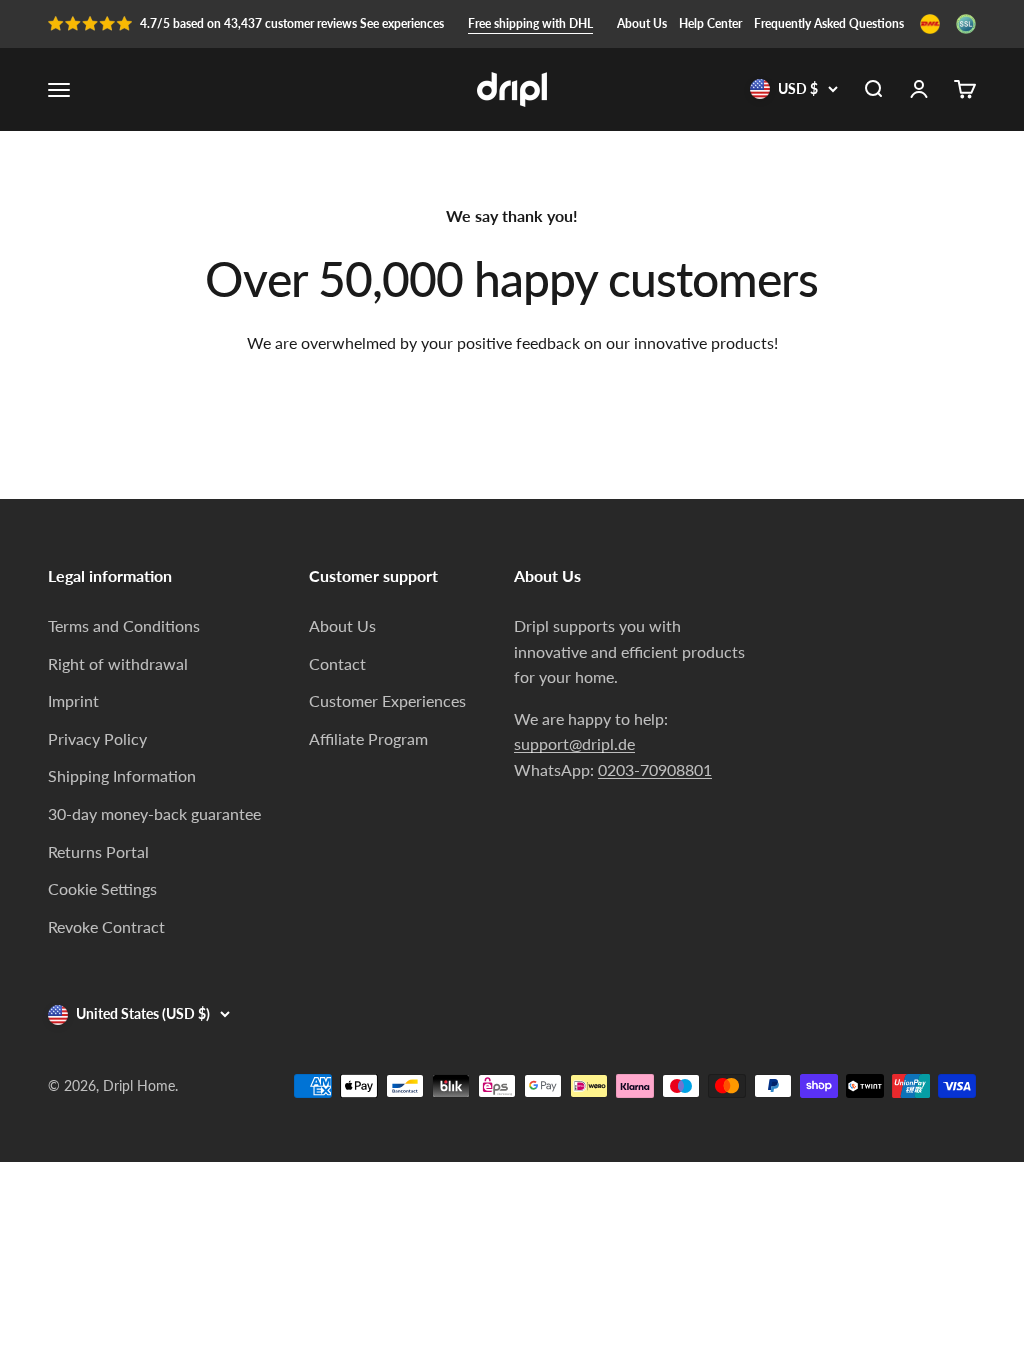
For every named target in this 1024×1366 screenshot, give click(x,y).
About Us (642, 23)
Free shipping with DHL (530, 23)
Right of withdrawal (118, 663)
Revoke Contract (106, 926)
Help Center (710, 23)
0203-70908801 (655, 769)
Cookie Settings (102, 888)
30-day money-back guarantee (154, 813)
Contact (337, 663)
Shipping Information (122, 775)
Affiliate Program (368, 738)
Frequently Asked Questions (829, 23)
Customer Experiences (387, 700)
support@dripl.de (574, 743)
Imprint (73, 700)
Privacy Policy (97, 738)
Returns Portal (98, 851)
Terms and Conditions (124, 625)
